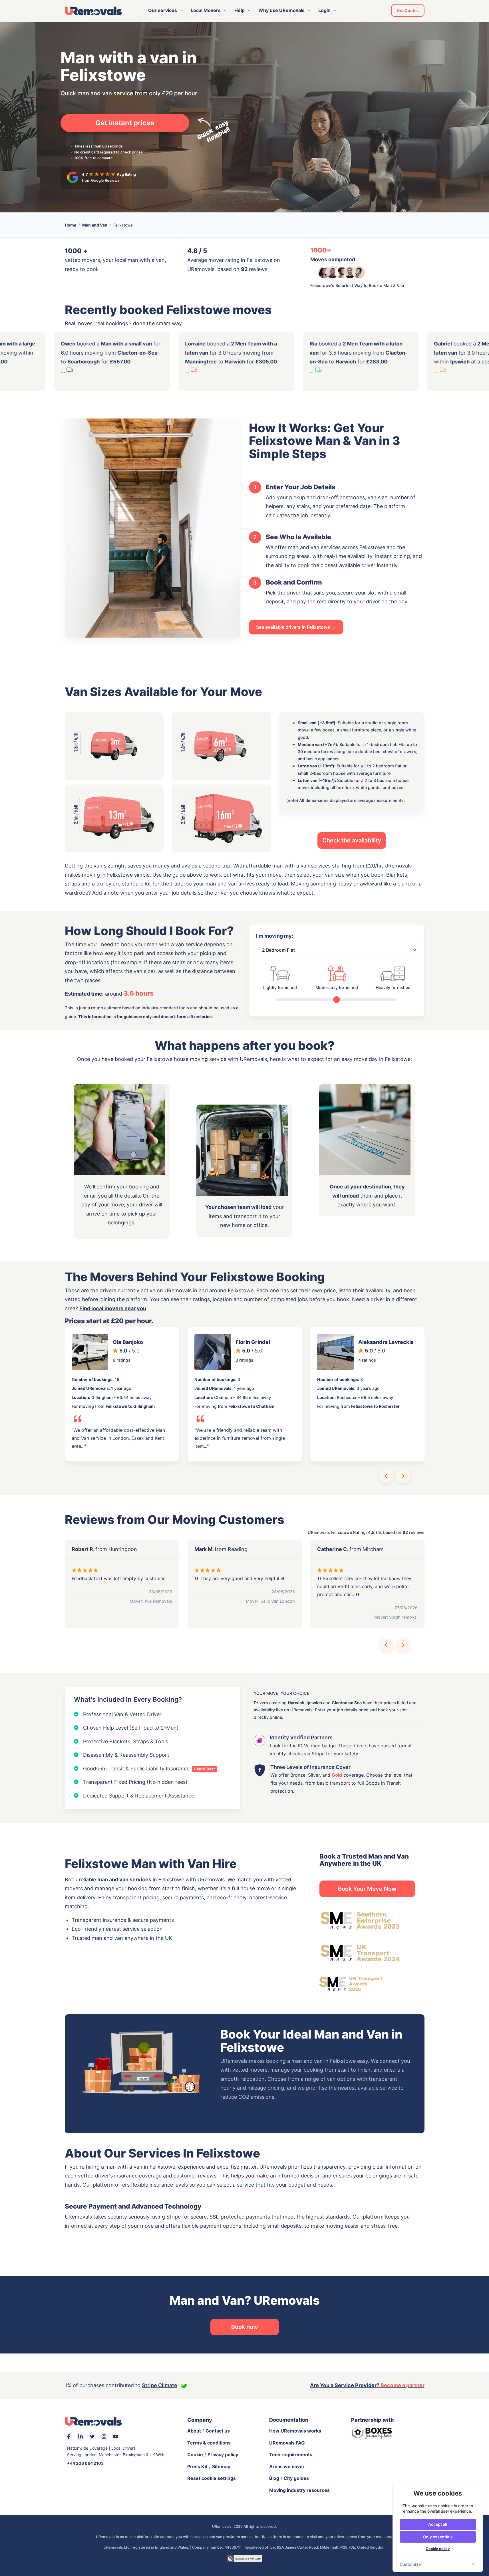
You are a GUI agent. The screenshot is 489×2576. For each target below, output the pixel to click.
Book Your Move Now (367, 1889)
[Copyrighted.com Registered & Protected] (244, 2558)
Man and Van (95, 225)
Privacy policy (223, 2454)
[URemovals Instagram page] (104, 2437)
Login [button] (324, 10)
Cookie (195, 2454)
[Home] (93, 11)
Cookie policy (438, 2549)
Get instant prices (125, 123)
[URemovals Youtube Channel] (116, 2437)
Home (71, 225)
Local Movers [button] (206, 10)
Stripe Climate (160, 2385)
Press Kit (197, 2466)
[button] (386, 1476)
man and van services (124, 1880)
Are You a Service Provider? (367, 2385)
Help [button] (240, 10)
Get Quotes (408, 10)
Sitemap (221, 2466)
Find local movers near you (113, 1308)
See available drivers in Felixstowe (294, 627)
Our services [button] (163, 10)
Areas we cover (287, 2466)
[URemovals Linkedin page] (81, 2437)
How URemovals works (295, 2431)
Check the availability (352, 840)
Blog (274, 2478)
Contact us (218, 2431)
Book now (245, 2327)
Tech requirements (291, 2454)
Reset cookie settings (212, 2478)
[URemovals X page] (92, 2437)
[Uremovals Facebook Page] (69, 2437)
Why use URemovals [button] (281, 10)
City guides (296, 2478)
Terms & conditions (209, 2443)
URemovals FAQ (287, 2443)
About (194, 2431)
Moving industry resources (299, 2490)
